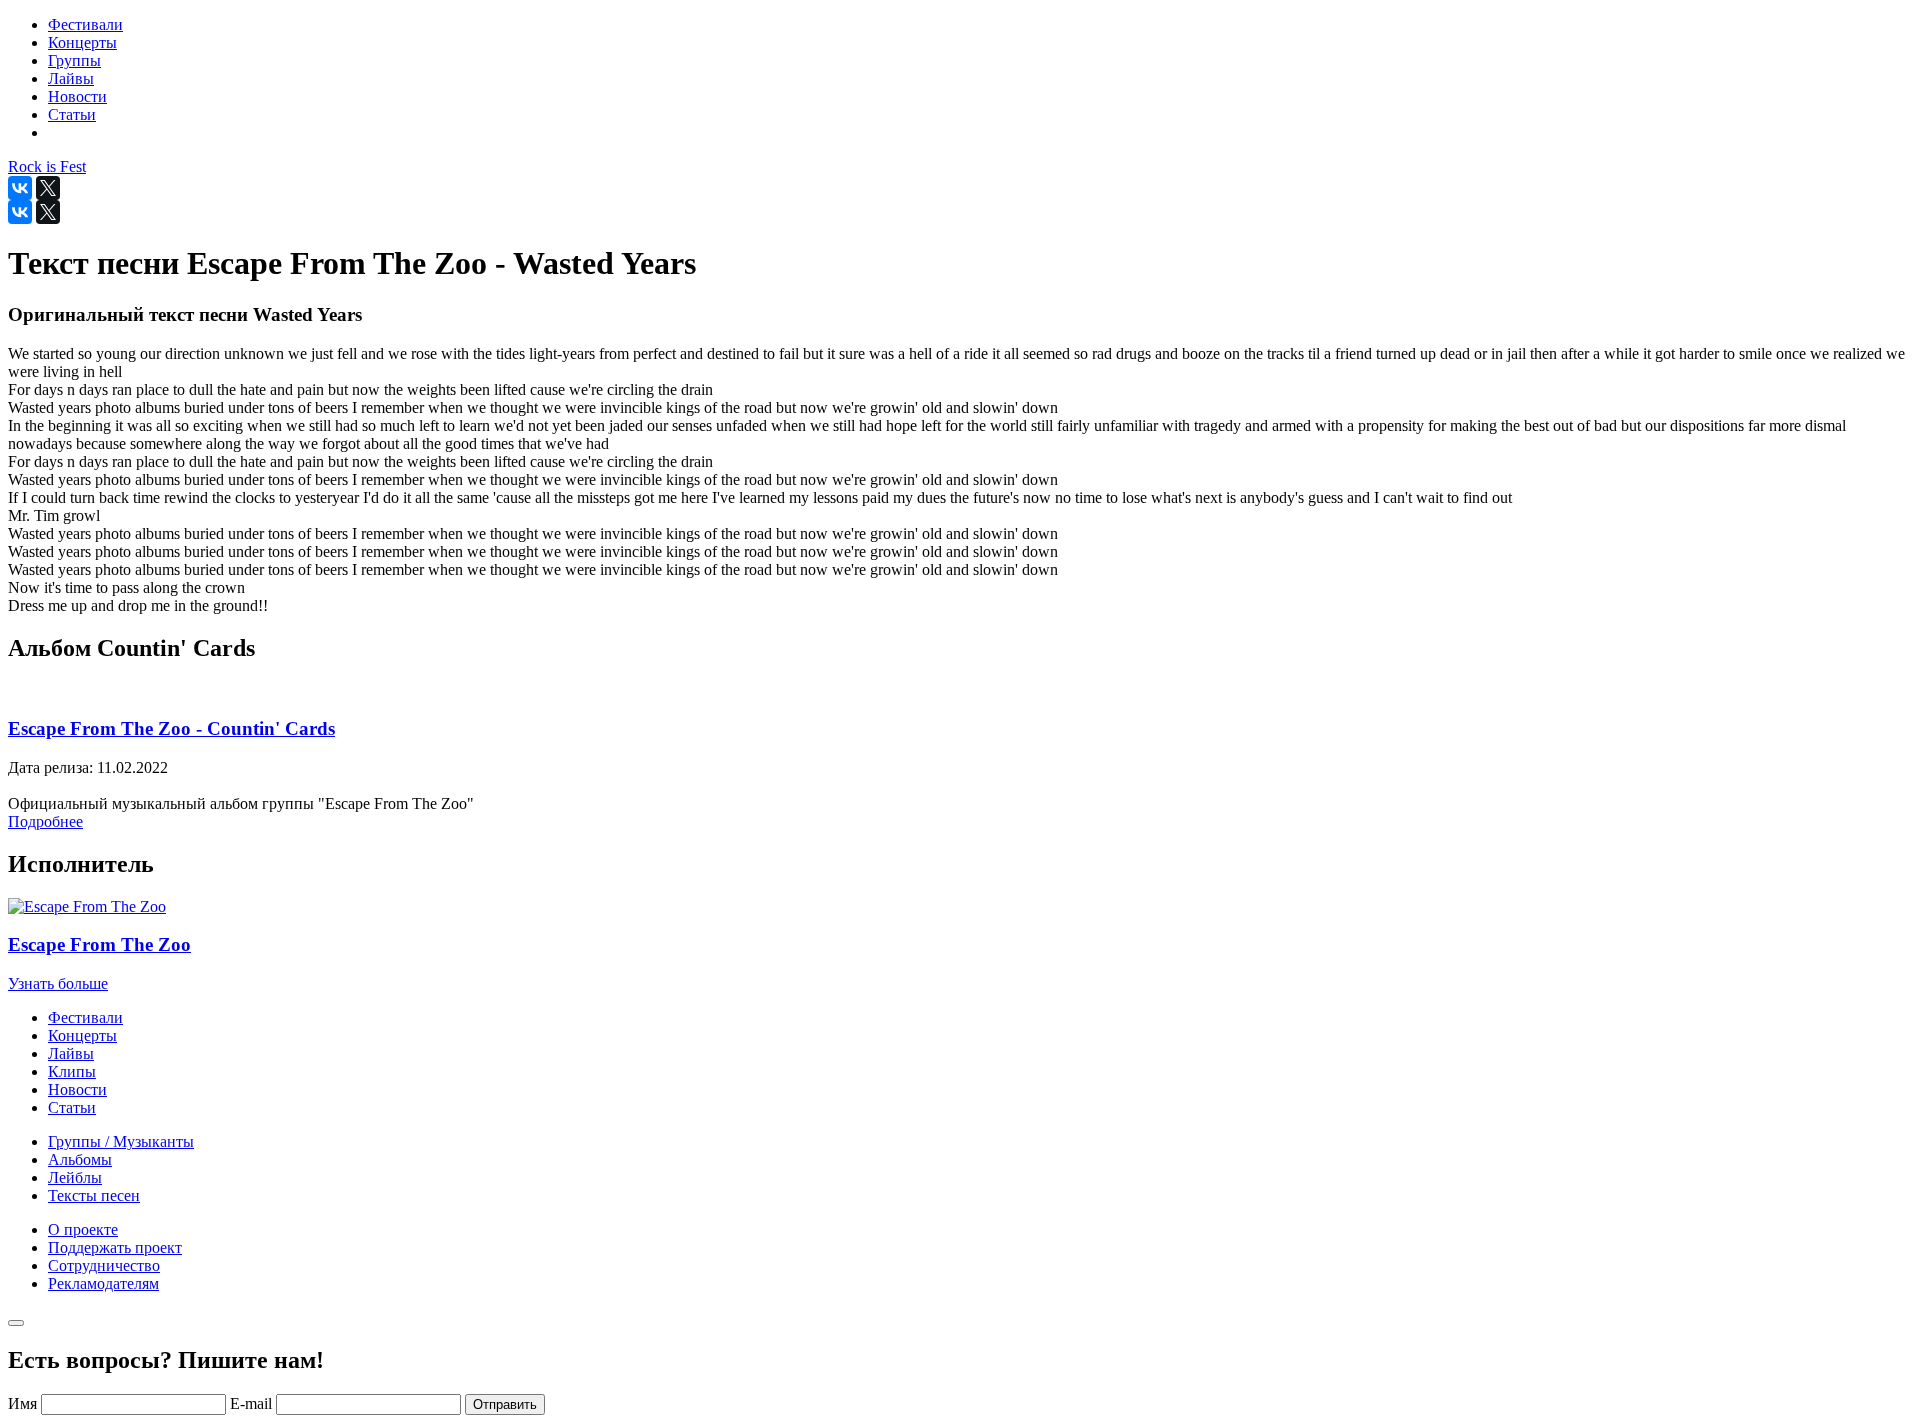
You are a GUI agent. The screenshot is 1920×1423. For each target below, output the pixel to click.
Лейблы (75, 1177)
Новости (77, 1089)
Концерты (82, 1035)
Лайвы (71, 1053)
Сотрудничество (104, 1265)
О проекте (83, 1229)
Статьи (72, 1107)
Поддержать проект (115, 1247)
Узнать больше (58, 983)
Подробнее (45, 821)
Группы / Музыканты (121, 1141)
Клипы (72, 1071)
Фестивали (85, 1017)
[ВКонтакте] (20, 188)
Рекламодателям (103, 1283)
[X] (48, 188)
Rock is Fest (47, 166)
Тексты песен (94, 1195)
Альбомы (80, 1159)
